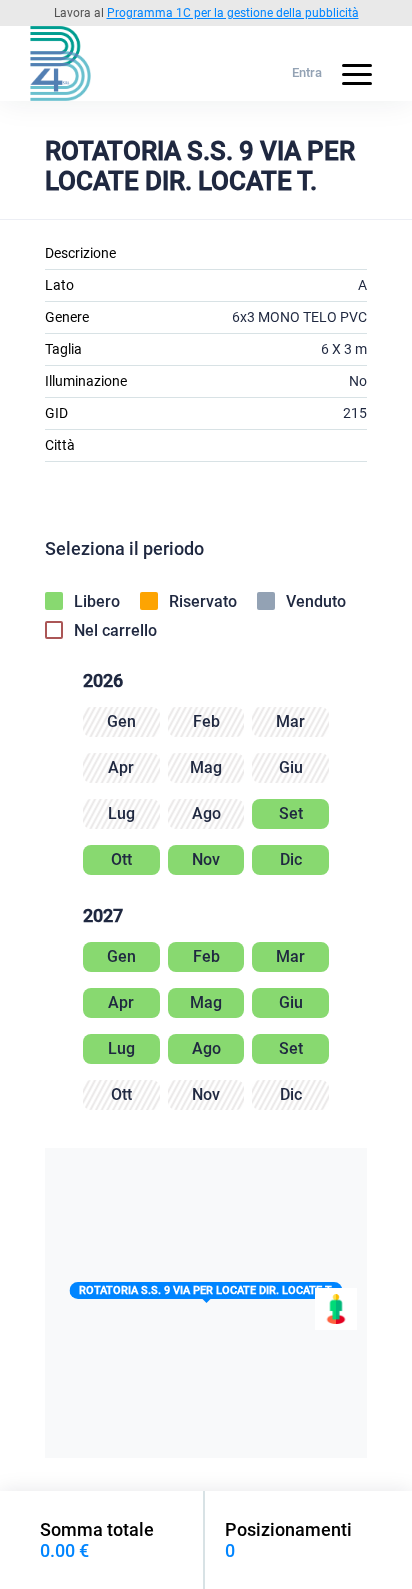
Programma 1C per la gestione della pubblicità (233, 13)
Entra (307, 72)
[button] (206, 1294)
